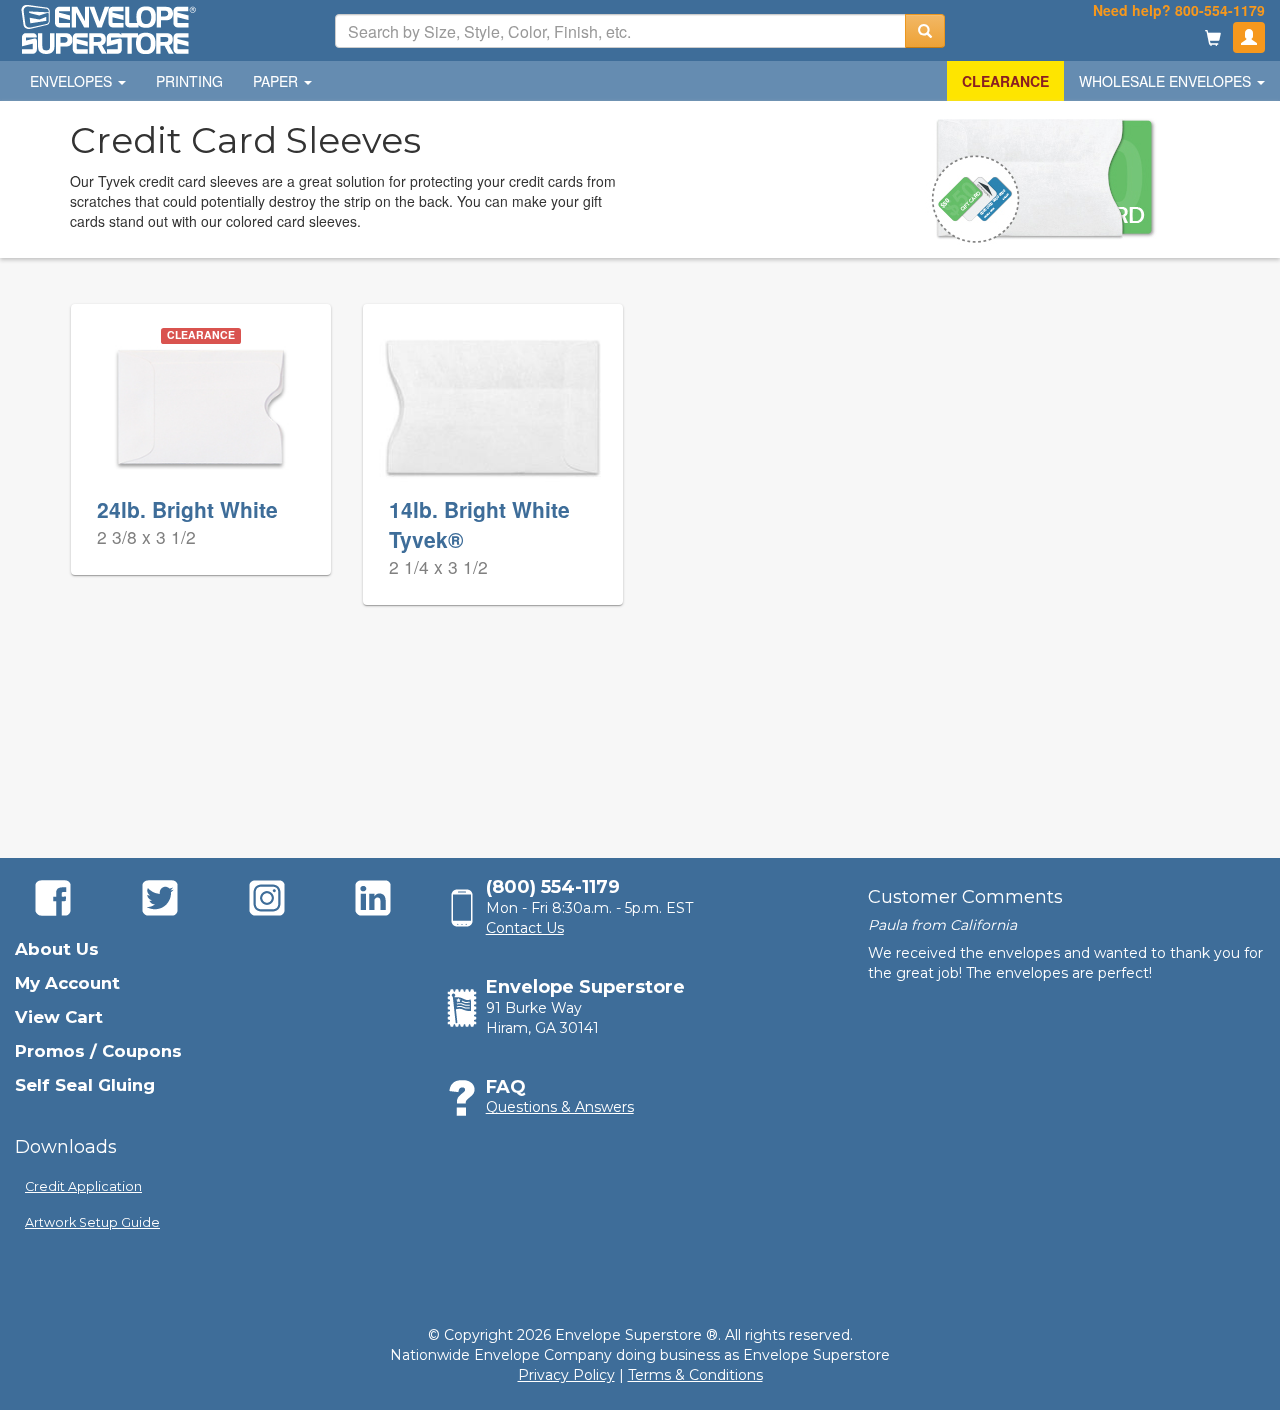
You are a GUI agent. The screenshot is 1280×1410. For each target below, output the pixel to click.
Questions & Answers (560, 1107)
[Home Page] (107, 28)
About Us (57, 949)
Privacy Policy (566, 1375)
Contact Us (525, 928)
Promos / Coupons (98, 1051)
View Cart (59, 1017)
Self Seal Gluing (85, 1085)
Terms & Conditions (695, 1375)
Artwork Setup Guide (92, 1222)
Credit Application (83, 1186)
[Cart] (1213, 39)
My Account (67, 983)
